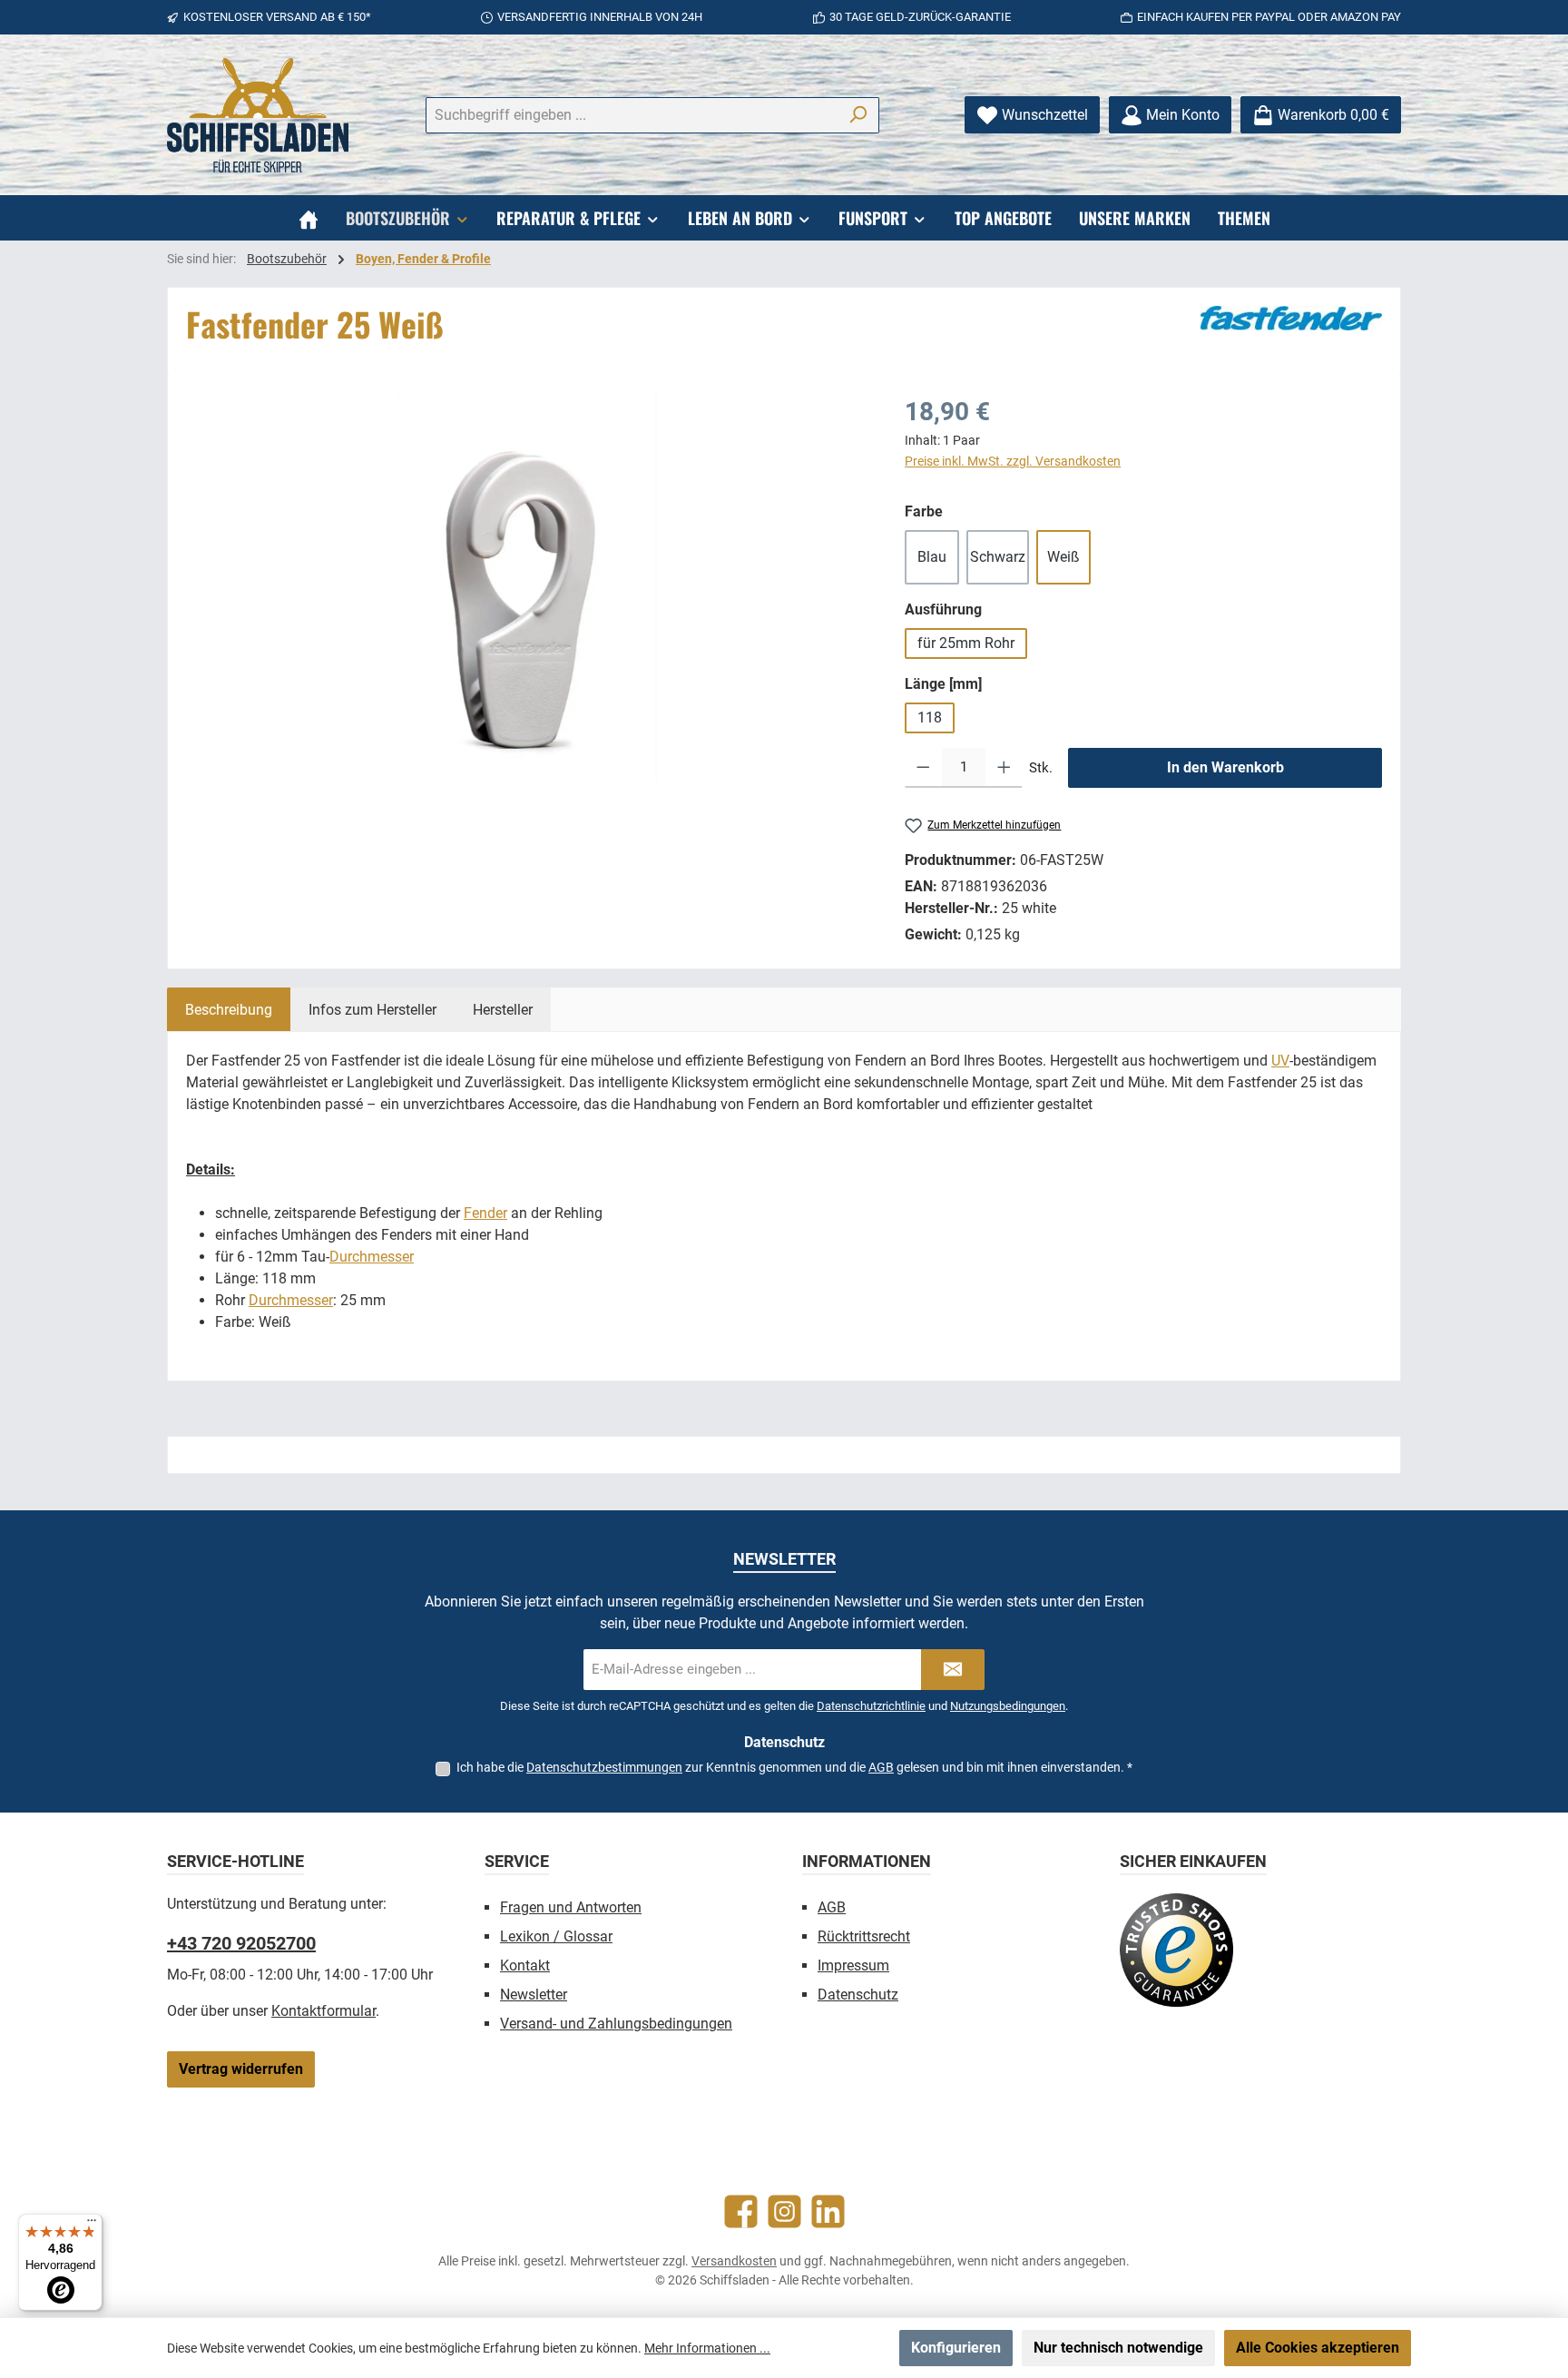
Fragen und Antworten (571, 1907)
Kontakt (525, 1965)
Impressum (853, 1965)
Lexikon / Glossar (556, 1936)
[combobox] (632, 115)
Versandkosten (734, 2261)
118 (930, 717)
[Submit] (953, 1670)
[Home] (309, 218)
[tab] (229, 1009)
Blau (932, 557)
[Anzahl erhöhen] (1004, 768)
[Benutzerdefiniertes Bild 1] (1176, 1950)
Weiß (1063, 557)
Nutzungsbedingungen (1008, 1706)
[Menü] (92, 2225)
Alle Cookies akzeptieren (1318, 2348)
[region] (527, 588)
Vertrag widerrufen (241, 2069)
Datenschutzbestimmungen (604, 1767)
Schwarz (998, 557)
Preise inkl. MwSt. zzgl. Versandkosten (1013, 461)
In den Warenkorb (1225, 767)
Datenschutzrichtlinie (871, 1706)
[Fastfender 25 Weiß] (527, 588)
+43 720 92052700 (241, 1943)
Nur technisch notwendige (1118, 2348)
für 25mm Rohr (966, 643)
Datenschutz (858, 1995)
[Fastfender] (1291, 319)
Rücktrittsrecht (864, 1936)
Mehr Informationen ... (707, 2348)
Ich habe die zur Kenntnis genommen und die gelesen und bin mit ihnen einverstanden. (794, 1767)
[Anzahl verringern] (923, 768)
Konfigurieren (956, 2348)
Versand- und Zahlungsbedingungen (616, 2024)
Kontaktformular (323, 2011)
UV (1280, 1061)
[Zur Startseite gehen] (258, 115)
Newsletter (534, 1995)
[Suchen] (858, 115)
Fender (485, 1213)
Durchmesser (372, 1257)
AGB (881, 1767)
